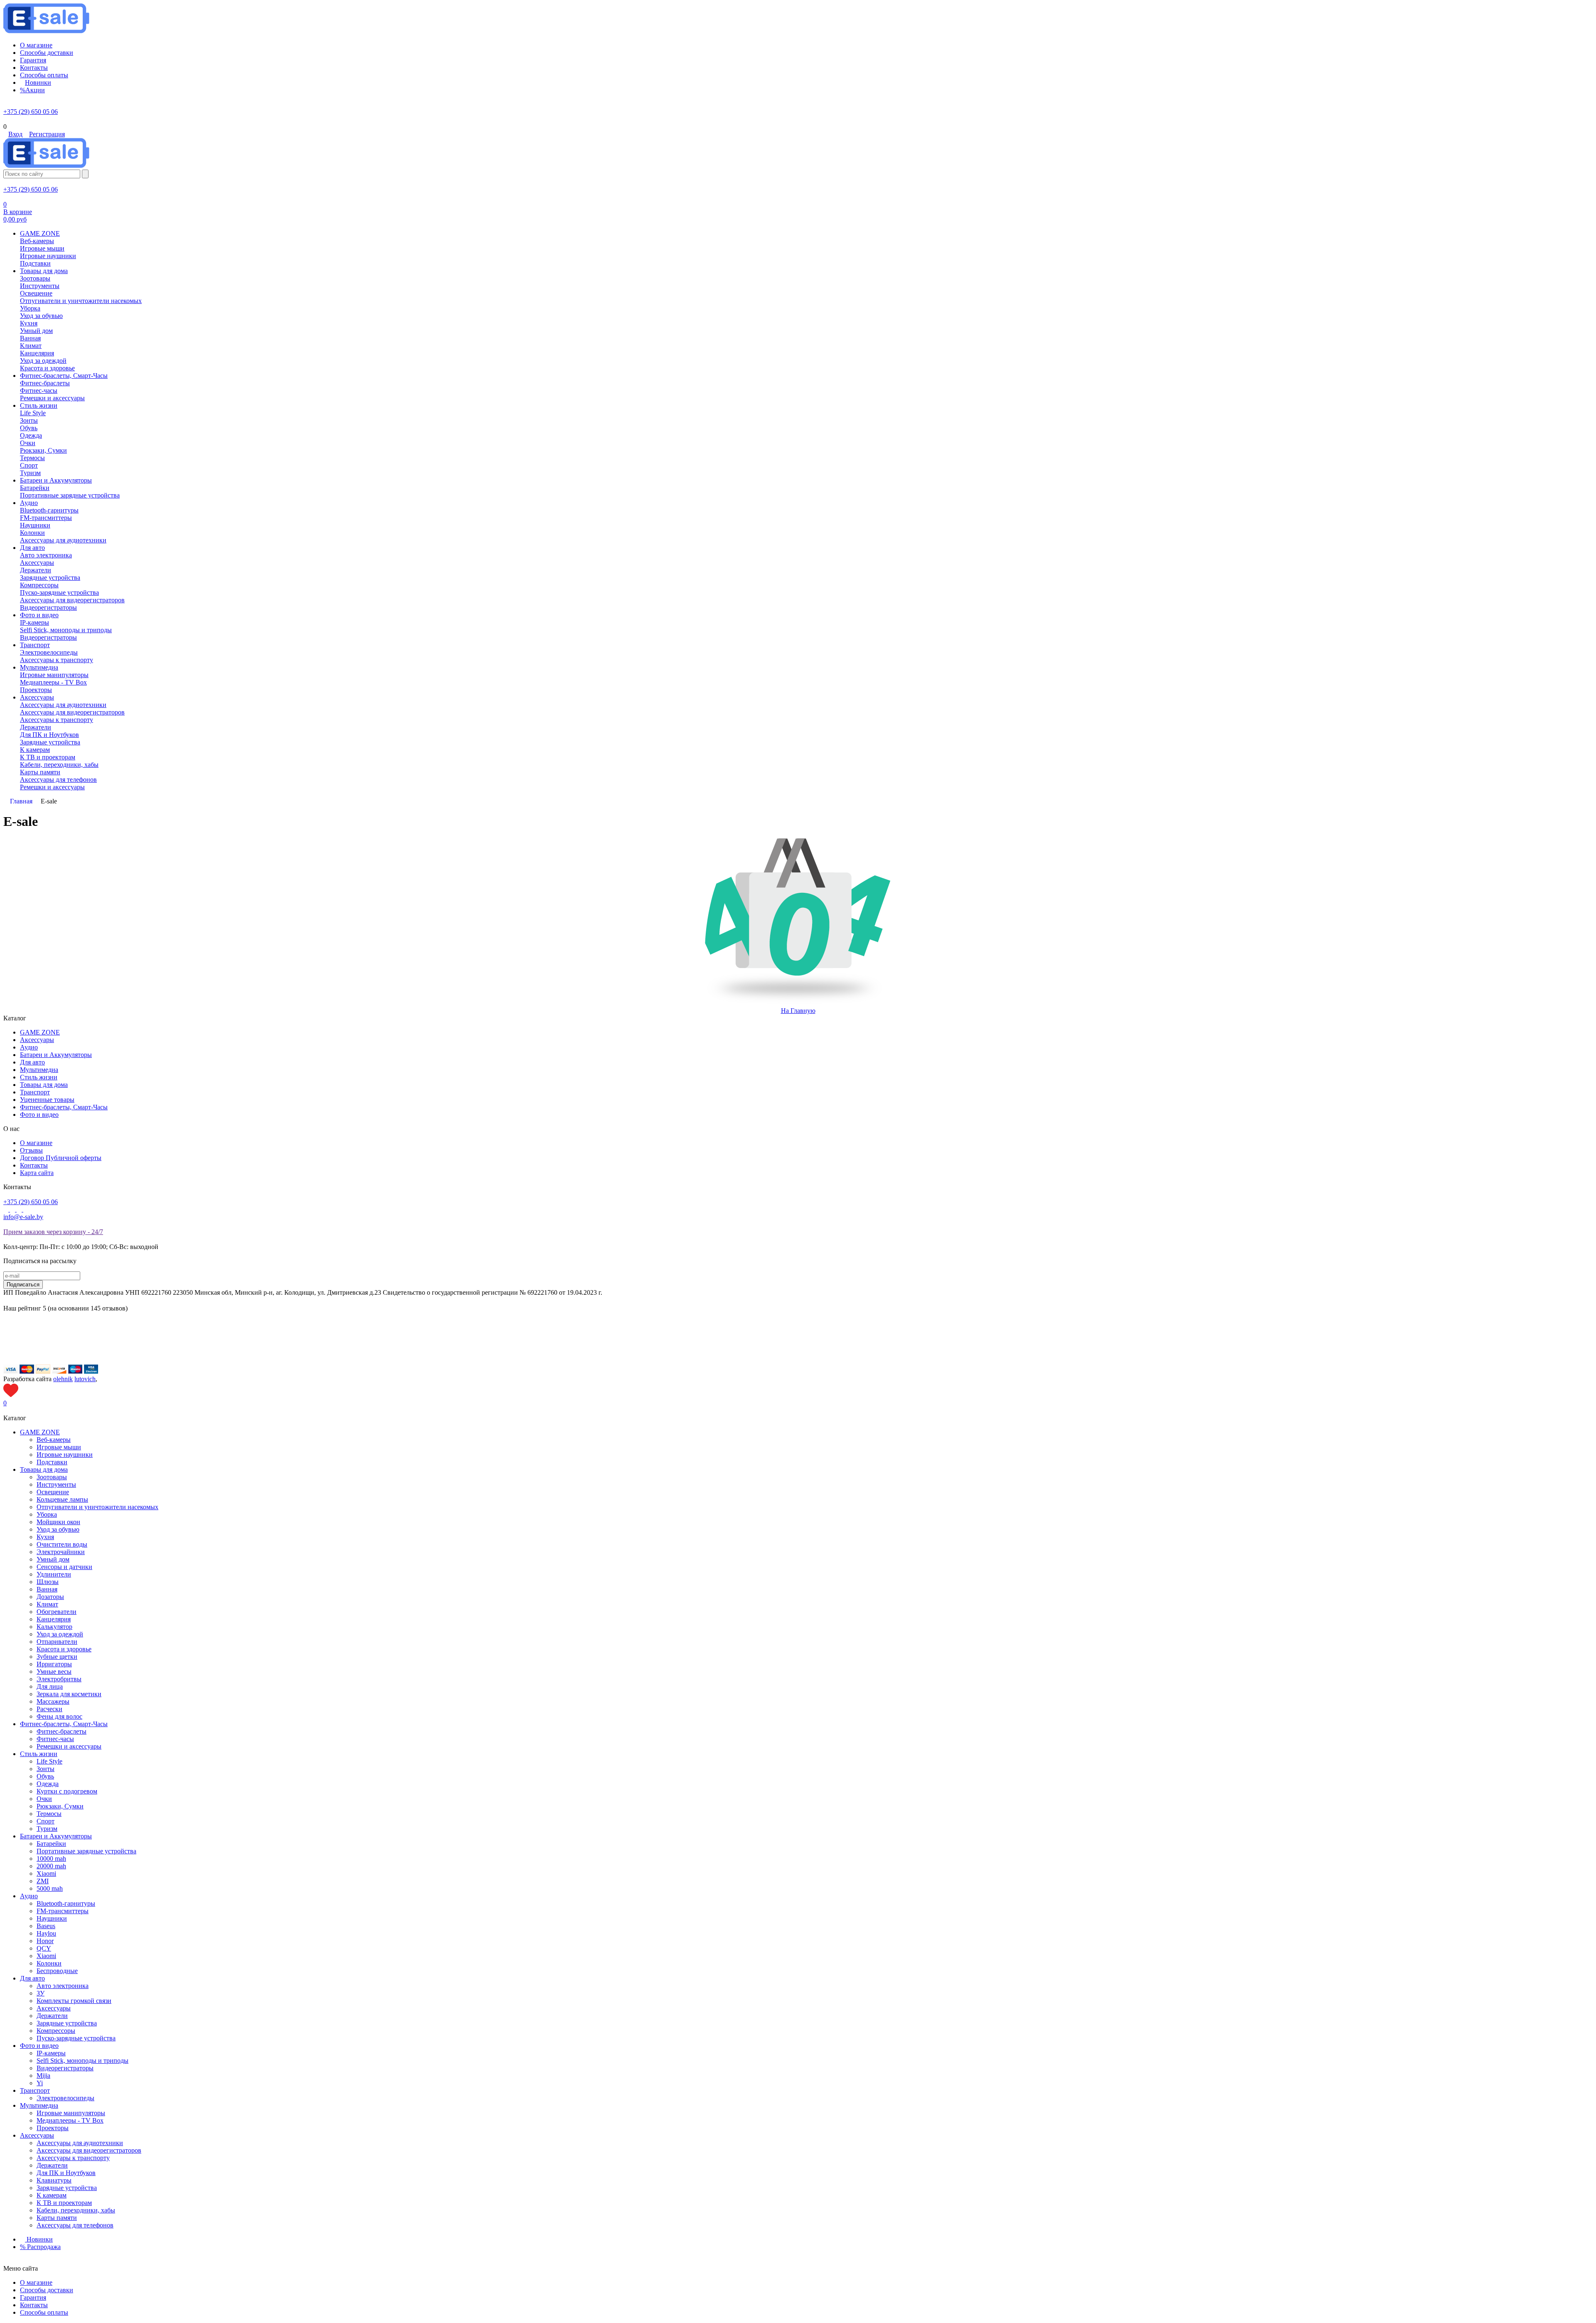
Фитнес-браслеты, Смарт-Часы (64, 1107)
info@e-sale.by (23, 1217)
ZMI (43, 1881)
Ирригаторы (54, 1664)
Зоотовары (52, 1477)
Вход (15, 134)
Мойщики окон (58, 1522)
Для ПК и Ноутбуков (66, 2173)
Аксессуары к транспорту (73, 2158)
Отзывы (31, 1150)
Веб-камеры (54, 1440)
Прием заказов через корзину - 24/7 (53, 1232)
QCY (44, 1948)
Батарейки (51, 1844)
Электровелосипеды (65, 2098)
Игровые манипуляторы (71, 2113)
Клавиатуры (54, 2180)
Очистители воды (62, 1544)
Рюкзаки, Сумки (60, 1806)
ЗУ (41, 1993)
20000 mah (51, 1866)
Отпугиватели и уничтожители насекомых (97, 1507)
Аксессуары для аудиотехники (80, 2143)
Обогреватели (57, 1612)
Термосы (49, 1814)
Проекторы (53, 2128)
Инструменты (56, 1484)
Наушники (52, 1918)
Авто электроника (63, 1986)
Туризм (47, 1829)
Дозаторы (50, 1597)
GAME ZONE (40, 1032)
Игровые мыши (59, 1447)
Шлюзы (48, 1582)
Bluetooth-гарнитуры (66, 1903)
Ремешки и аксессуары (69, 1746)
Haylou (46, 1933)
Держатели (52, 2016)
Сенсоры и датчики (64, 1567)
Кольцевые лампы (62, 1499)
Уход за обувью (58, 1529)
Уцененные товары (47, 1100)
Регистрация (47, 134)
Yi (40, 2083)
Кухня (45, 1537)
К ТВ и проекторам (64, 2203)
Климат (47, 1604)
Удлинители (54, 1574)
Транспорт (35, 1092)
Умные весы (54, 1671)
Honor (45, 1941)
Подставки (52, 1462)
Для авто (32, 1062)
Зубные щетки (57, 1657)
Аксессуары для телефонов (75, 2225)
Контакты (34, 1165)
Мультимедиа (39, 1070)
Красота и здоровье (64, 1649)
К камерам (52, 2195)
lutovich (85, 1379)
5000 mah (50, 1888)
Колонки (49, 1963)
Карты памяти (57, 2218)
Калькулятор (54, 1627)
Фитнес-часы (55, 1739)
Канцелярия (54, 1619)
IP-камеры (51, 2053)
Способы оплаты (44, 2312)
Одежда (48, 1784)
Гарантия (33, 2297)
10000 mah (51, 1859)
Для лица (50, 1686)
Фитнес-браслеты (62, 1731)
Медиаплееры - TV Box (70, 2120)
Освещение (53, 1492)
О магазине (36, 1143)
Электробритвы (59, 1679)
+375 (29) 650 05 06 (31, 112)
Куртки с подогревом (67, 1791)
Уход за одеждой (60, 1634)
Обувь (45, 1776)
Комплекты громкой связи (74, 2001)
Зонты (46, 1769)
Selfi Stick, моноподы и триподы (83, 2061)
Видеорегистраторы (65, 2068)
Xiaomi (46, 1873)
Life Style (49, 1761)
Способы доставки (47, 2290)
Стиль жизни (39, 1077)
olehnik (63, 1379)
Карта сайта (37, 1173)
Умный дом (53, 1559)
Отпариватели (57, 1642)
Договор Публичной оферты (61, 1158)
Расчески (49, 1709)
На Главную (798, 1011)
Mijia (43, 2075)
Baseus (46, 1926)
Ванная (47, 1589)
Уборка (47, 1514)
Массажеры (53, 1701)
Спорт (46, 1821)
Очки (44, 1799)
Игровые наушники (65, 1455)
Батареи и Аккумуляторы (56, 1055)
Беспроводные (57, 1971)
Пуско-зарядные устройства (76, 2038)
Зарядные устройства (67, 2023)
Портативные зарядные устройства (86, 1851)
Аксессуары (37, 1040)
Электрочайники (61, 1552)
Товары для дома (44, 1085)
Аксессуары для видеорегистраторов (89, 2150)
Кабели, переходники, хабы (76, 2210)
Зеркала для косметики (69, 1694)
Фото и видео (39, 1115)
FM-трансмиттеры (63, 1911)
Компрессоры (56, 2031)
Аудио (29, 1047)
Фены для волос (59, 1716)
